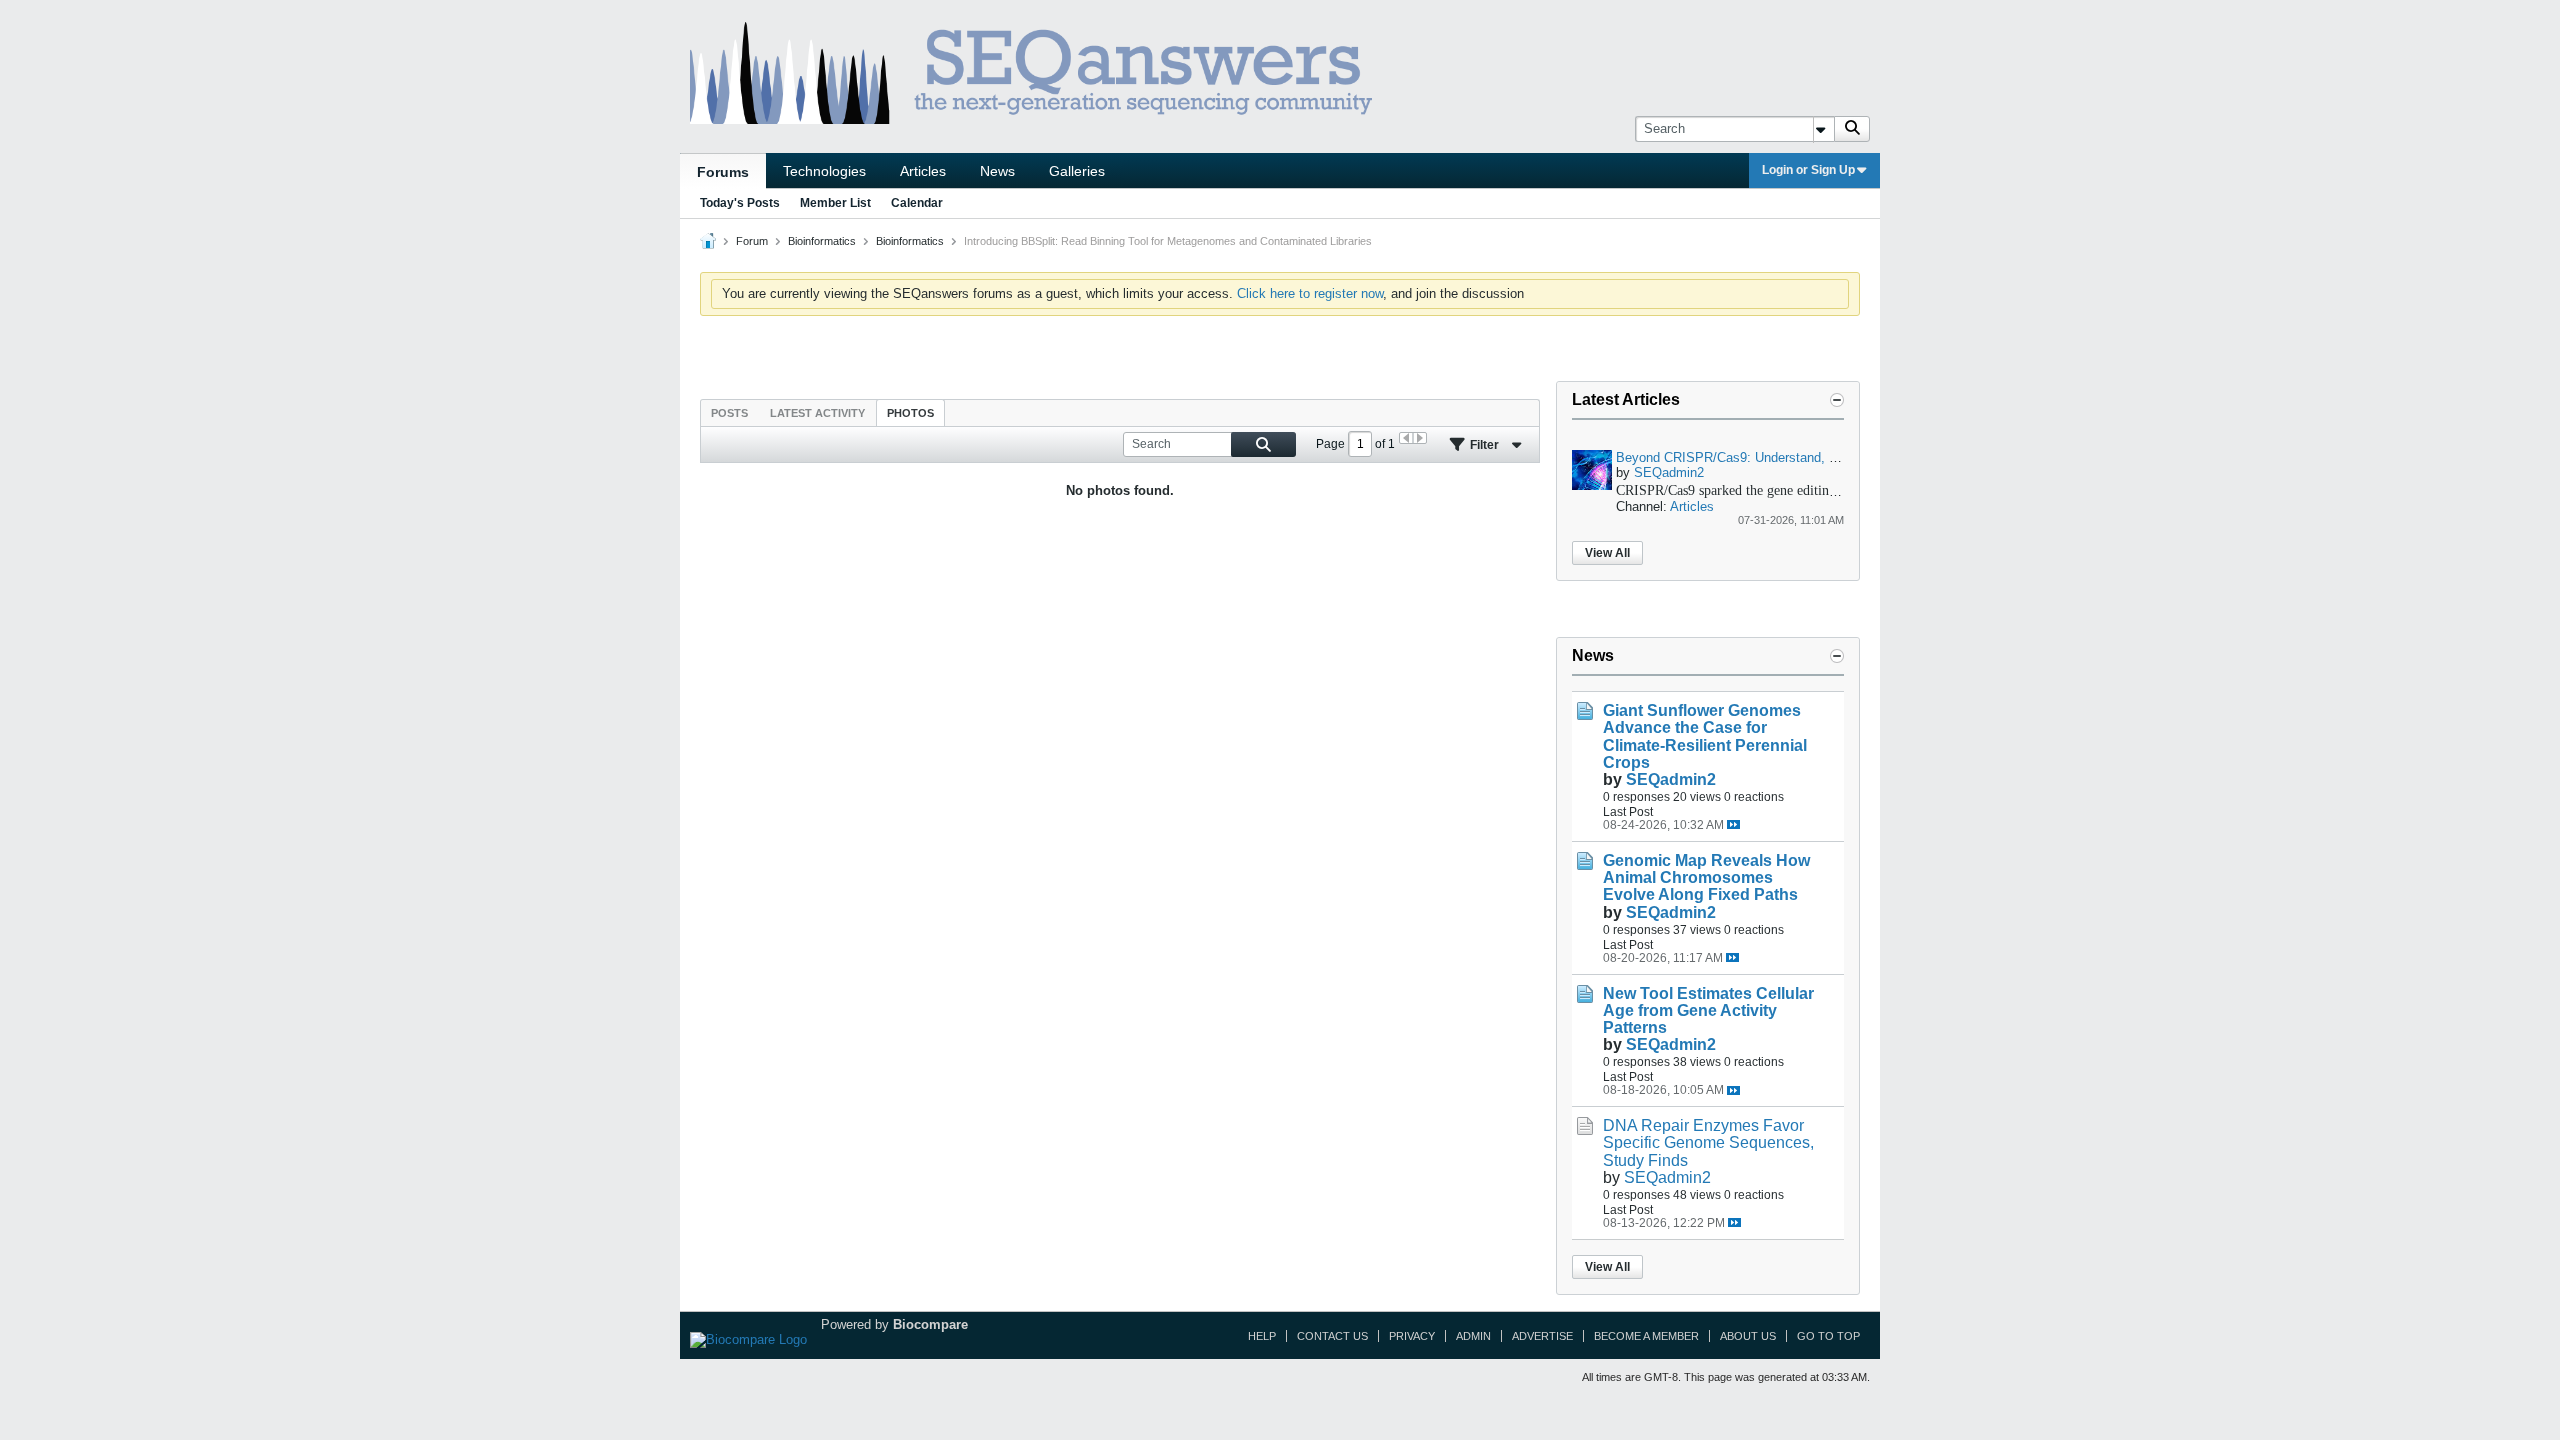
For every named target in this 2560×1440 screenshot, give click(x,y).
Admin (1473, 1336)
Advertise (1542, 1336)
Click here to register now (1310, 293)
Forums (723, 172)
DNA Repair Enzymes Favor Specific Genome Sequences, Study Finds (1708, 1142)
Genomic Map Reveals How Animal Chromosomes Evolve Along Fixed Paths (1706, 877)
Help (1262, 1336)
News (997, 171)
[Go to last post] (1733, 824)
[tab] (729, 412)
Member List (835, 203)
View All (1607, 553)
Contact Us (1332, 1336)
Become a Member (1646, 1336)
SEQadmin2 (1669, 472)
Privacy (1412, 1336)
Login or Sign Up (1808, 170)
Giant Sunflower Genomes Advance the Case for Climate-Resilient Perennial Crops (1705, 736)
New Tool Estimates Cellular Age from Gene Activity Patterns (1708, 1010)
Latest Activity (817, 413)
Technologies (824, 171)
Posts (729, 413)
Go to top (1828, 1336)
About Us (1748, 1336)
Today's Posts (740, 203)
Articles (923, 171)
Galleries (1077, 171)
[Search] (1852, 129)
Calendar (917, 203)
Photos (910, 413)
